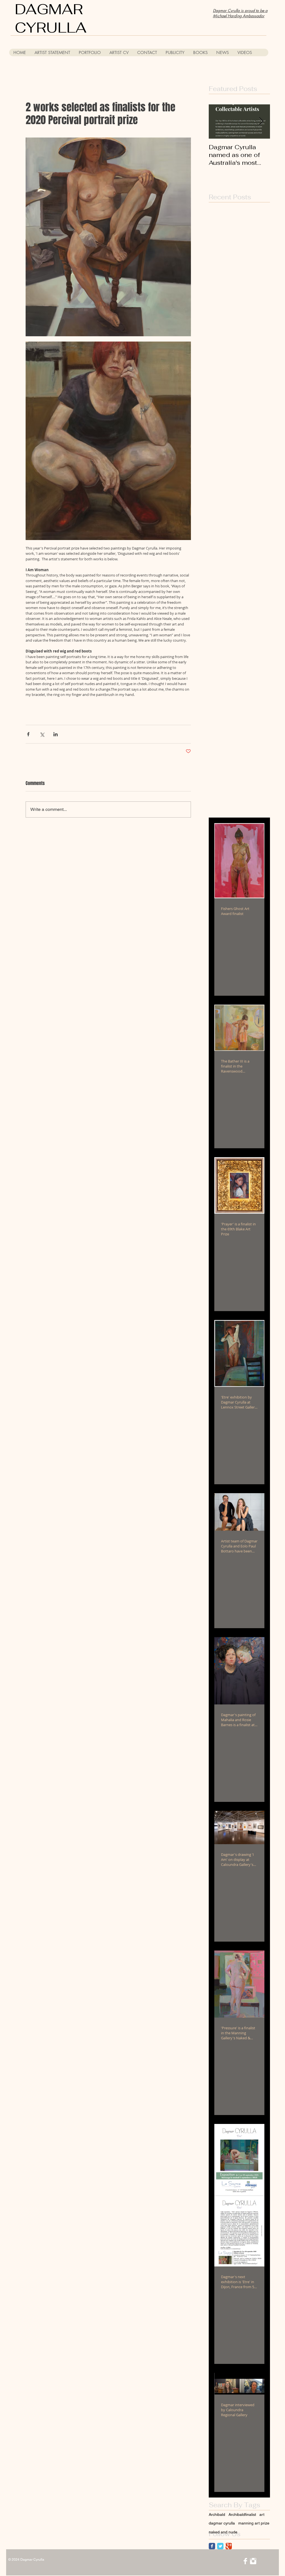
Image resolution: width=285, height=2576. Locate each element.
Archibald (217, 2514)
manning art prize (254, 2523)
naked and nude (223, 2532)
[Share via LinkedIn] (56, 734)
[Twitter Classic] (220, 2546)
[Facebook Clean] (245, 2561)
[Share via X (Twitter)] (42, 734)
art (262, 2514)
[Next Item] (261, 122)
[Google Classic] (229, 2546)
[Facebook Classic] (212, 2546)
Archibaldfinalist (242, 2514)
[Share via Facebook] (28, 734)
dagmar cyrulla (222, 2523)
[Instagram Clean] (253, 2561)
